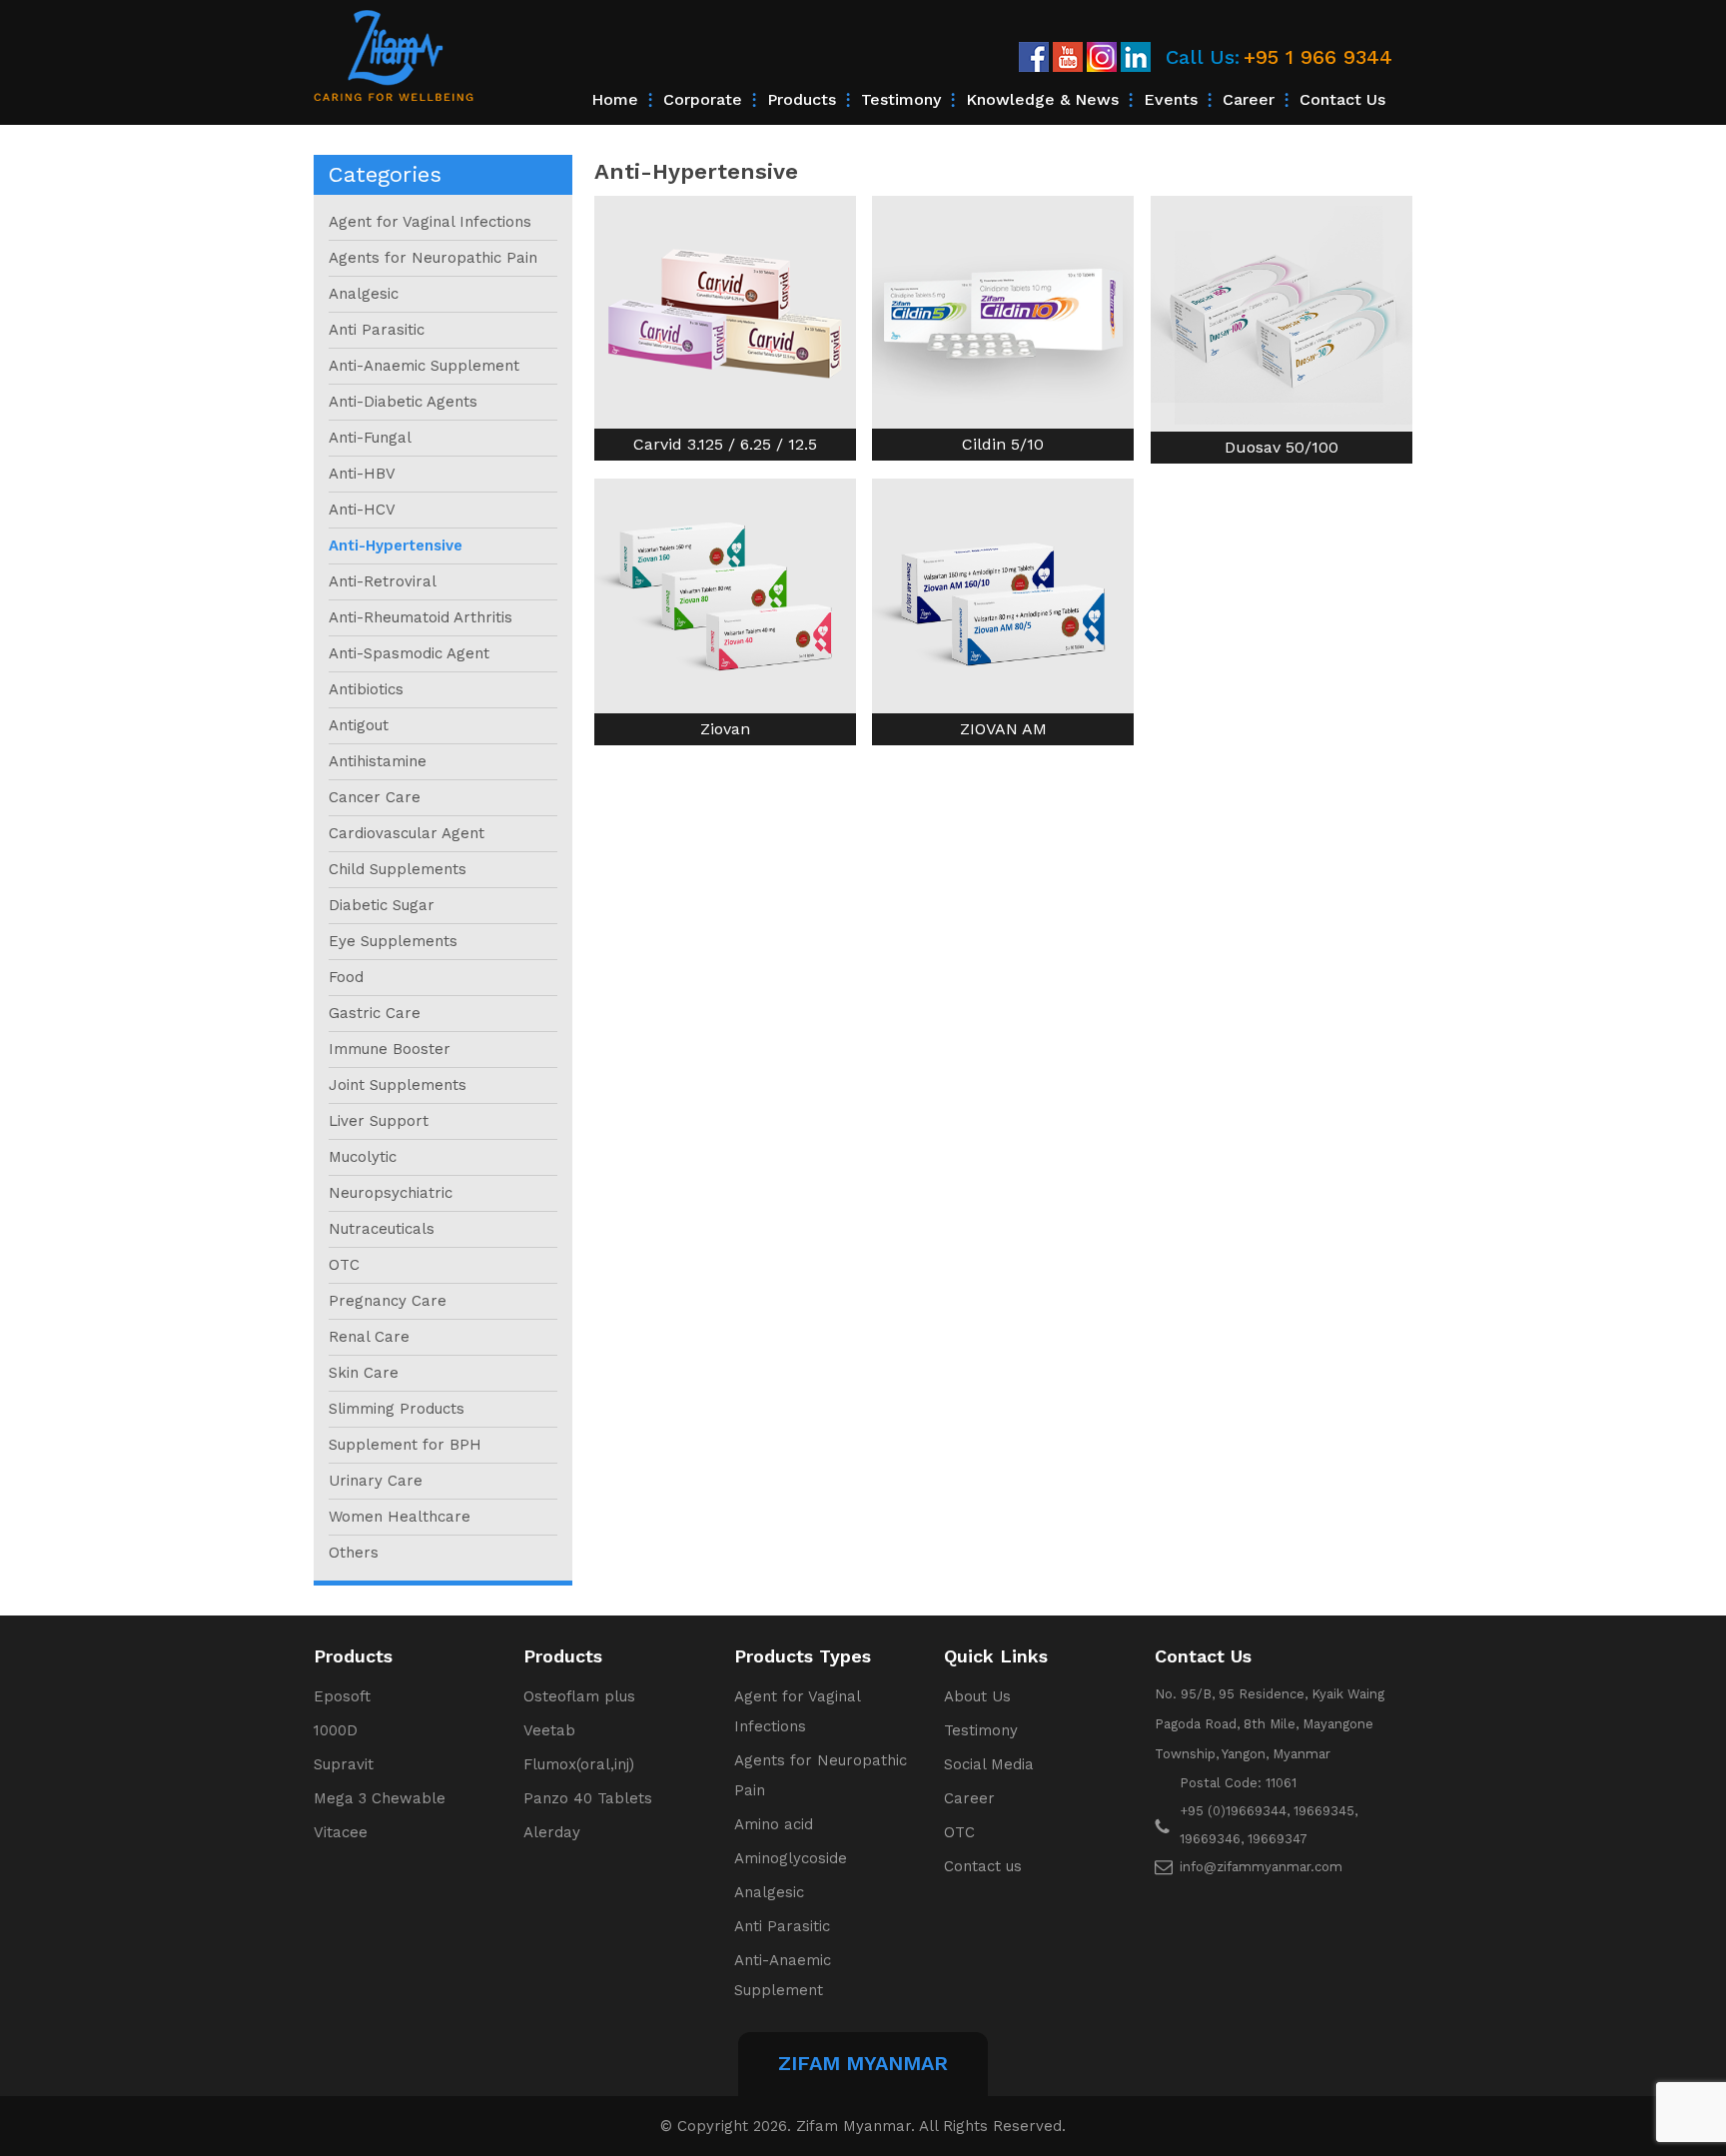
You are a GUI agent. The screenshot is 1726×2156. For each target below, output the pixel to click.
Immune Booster (390, 1049)
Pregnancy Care (388, 1301)
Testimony (901, 99)
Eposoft (342, 1696)
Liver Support (379, 1121)
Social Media (989, 1764)
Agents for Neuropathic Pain (433, 258)
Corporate (703, 99)
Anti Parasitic (377, 330)
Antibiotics (366, 689)
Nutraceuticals (382, 1229)
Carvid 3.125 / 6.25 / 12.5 (725, 444)
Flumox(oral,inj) (579, 1764)
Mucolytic (363, 1157)
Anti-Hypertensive (396, 545)
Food (346, 977)
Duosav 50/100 (1282, 447)
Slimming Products (397, 1409)
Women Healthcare (400, 1517)
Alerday (552, 1832)
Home (615, 99)
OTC (344, 1265)
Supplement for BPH (405, 1445)
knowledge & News (1042, 99)
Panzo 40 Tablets (588, 1798)
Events (1171, 99)
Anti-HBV (362, 474)
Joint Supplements (398, 1085)
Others (354, 1553)
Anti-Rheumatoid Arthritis (421, 617)
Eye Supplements (393, 941)
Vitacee (341, 1832)
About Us (977, 1696)
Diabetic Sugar (382, 905)
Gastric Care (375, 1013)
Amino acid (774, 1824)
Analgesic (364, 294)
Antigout (359, 725)
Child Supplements (398, 869)
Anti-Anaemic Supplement (424, 366)
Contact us (1342, 99)
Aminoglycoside (791, 1858)
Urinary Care (376, 1481)
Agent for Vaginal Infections (430, 222)
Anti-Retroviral (383, 581)
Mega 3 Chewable (380, 1798)
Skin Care (364, 1373)
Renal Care (369, 1337)
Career (1249, 99)
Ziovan (725, 729)
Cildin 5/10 (1003, 444)
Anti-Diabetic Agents (403, 402)
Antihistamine (378, 761)
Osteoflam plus (579, 1696)
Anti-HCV (362, 510)
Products (802, 99)
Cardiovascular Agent (407, 833)
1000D (336, 1730)
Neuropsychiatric (391, 1193)
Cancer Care (375, 797)
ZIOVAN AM (1003, 729)
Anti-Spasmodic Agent (409, 653)
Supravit (344, 1764)
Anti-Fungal (370, 438)
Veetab (549, 1730)
